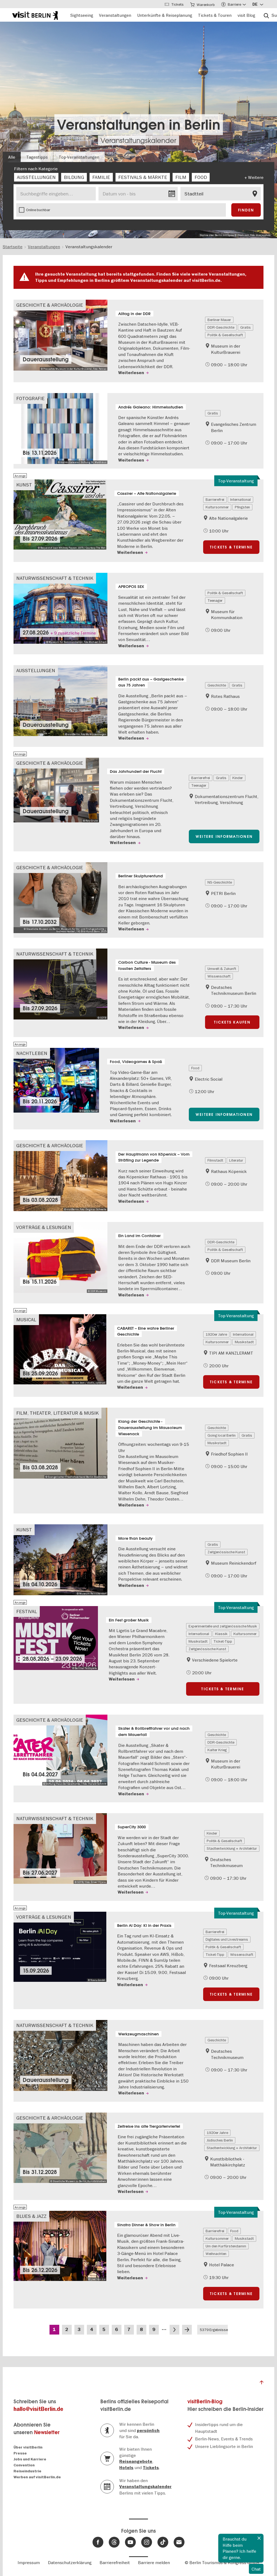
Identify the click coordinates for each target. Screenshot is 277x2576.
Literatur (236, 1160)
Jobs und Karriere (30, 2459)
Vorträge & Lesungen (44, 1227)
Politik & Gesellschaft (225, 335)
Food (195, 1068)
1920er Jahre (216, 1334)
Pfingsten (242, 507)
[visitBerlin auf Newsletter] (179, 2542)
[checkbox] (36, 177)
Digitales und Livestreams (227, 1939)
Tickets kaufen (232, 1022)
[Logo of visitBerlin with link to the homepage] (35, 15)
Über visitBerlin (28, 2447)
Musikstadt (244, 1342)
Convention (24, 2465)
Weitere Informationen (224, 836)
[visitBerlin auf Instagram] (147, 2542)
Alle (12, 157)
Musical (26, 1320)
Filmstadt (215, 1160)
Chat (256, 2569)
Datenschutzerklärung (70, 2562)
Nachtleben (32, 1053)
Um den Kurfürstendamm (226, 2246)
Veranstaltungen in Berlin (139, 125)
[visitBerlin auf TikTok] (163, 2542)
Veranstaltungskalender (138, 140)
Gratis (245, 327)
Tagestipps (37, 157)
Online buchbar (38, 210)
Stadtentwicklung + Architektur (232, 1848)
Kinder (238, 778)
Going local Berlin (222, 1435)
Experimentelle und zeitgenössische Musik (223, 1626)
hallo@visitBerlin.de (38, 2409)
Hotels (126, 2468)
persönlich (148, 2431)
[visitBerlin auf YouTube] (130, 2542)
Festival (27, 1611)
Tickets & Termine (231, 547)
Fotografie (30, 398)
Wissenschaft (219, 976)
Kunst (24, 485)
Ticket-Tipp (223, 1641)
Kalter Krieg (217, 1750)
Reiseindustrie (27, 2471)
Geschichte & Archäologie (50, 305)
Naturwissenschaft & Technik (55, 578)
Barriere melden (154, 2562)
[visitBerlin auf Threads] (114, 2542)
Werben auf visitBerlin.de (37, 2477)
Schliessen (259, 2538)
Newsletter (47, 2432)
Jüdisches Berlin (220, 2140)
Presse (20, 2453)
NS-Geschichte (220, 882)
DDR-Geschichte (221, 327)
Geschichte (217, 685)
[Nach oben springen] (262, 2384)
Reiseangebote (136, 2461)
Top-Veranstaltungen (79, 157)
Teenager (215, 600)
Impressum (29, 2562)
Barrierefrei (215, 499)
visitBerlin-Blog (205, 2402)
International (240, 499)
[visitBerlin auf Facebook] (98, 2542)
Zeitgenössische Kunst (226, 1552)
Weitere (256, 177)
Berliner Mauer (219, 320)
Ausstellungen (36, 670)
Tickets (151, 2468)
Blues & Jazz (31, 2216)
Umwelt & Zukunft (222, 969)
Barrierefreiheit (115, 2562)
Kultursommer (217, 507)
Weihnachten (216, 2254)
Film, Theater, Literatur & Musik (57, 1413)
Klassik (221, 1634)
